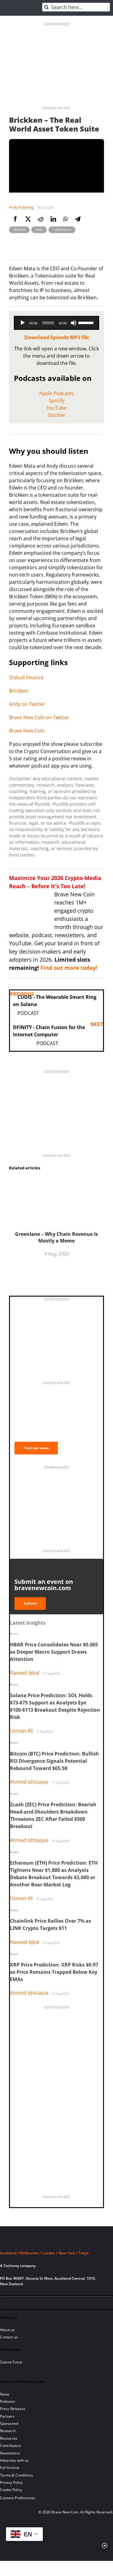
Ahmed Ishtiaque (29, 1782)
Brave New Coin (27, 731)
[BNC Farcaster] (77, 2304)
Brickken (19, 229)
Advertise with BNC (56, 108)
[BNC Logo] (56, 2242)
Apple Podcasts (57, 393)
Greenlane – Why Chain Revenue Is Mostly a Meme (56, 1237)
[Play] (23, 323)
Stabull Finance (26, 677)
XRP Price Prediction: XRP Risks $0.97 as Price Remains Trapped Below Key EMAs (54, 1972)
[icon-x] (36, 2304)
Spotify (57, 401)
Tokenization (62, 229)
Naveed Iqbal (25, 1673)
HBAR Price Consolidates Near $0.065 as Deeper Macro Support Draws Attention (54, 1652)
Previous (22, 994)
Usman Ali (21, 1731)
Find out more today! (69, 968)
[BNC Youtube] (46, 2304)
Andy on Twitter (27, 704)
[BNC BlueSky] (66, 2304)
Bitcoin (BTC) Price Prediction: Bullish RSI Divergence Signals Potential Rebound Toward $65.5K (54, 1761)
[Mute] (74, 323)
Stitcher (56, 415)
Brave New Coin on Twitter (39, 717)
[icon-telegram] (15, 2304)
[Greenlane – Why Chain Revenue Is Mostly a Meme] (56, 1179)
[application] (56, 323)
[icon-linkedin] (25, 2304)
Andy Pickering (21, 207)
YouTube (56, 408)
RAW (39, 229)
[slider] (87, 322)
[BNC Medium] (56, 2304)
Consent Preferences (18, 2498)
